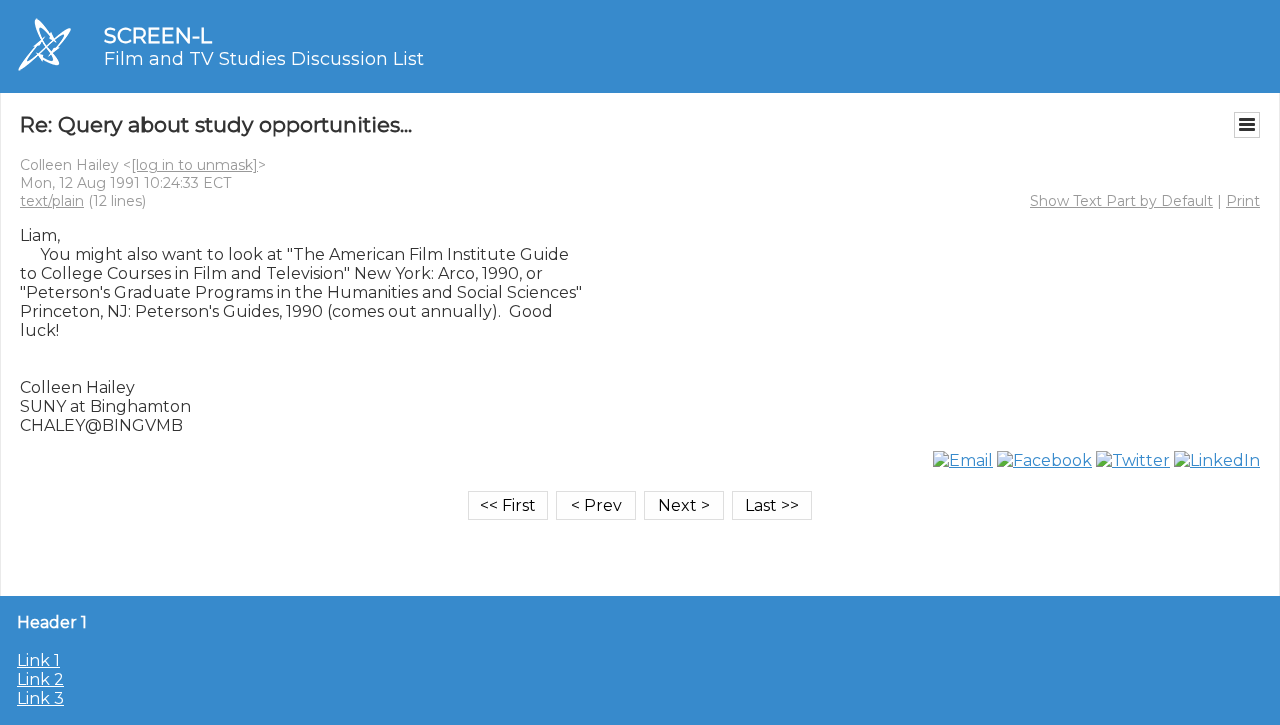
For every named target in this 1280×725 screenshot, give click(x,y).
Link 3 (40, 698)
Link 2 (40, 679)
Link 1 (38, 660)
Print (1243, 201)
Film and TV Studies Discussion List (264, 59)
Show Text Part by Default (1121, 201)
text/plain (52, 201)
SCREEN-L (158, 35)
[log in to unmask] (194, 165)
